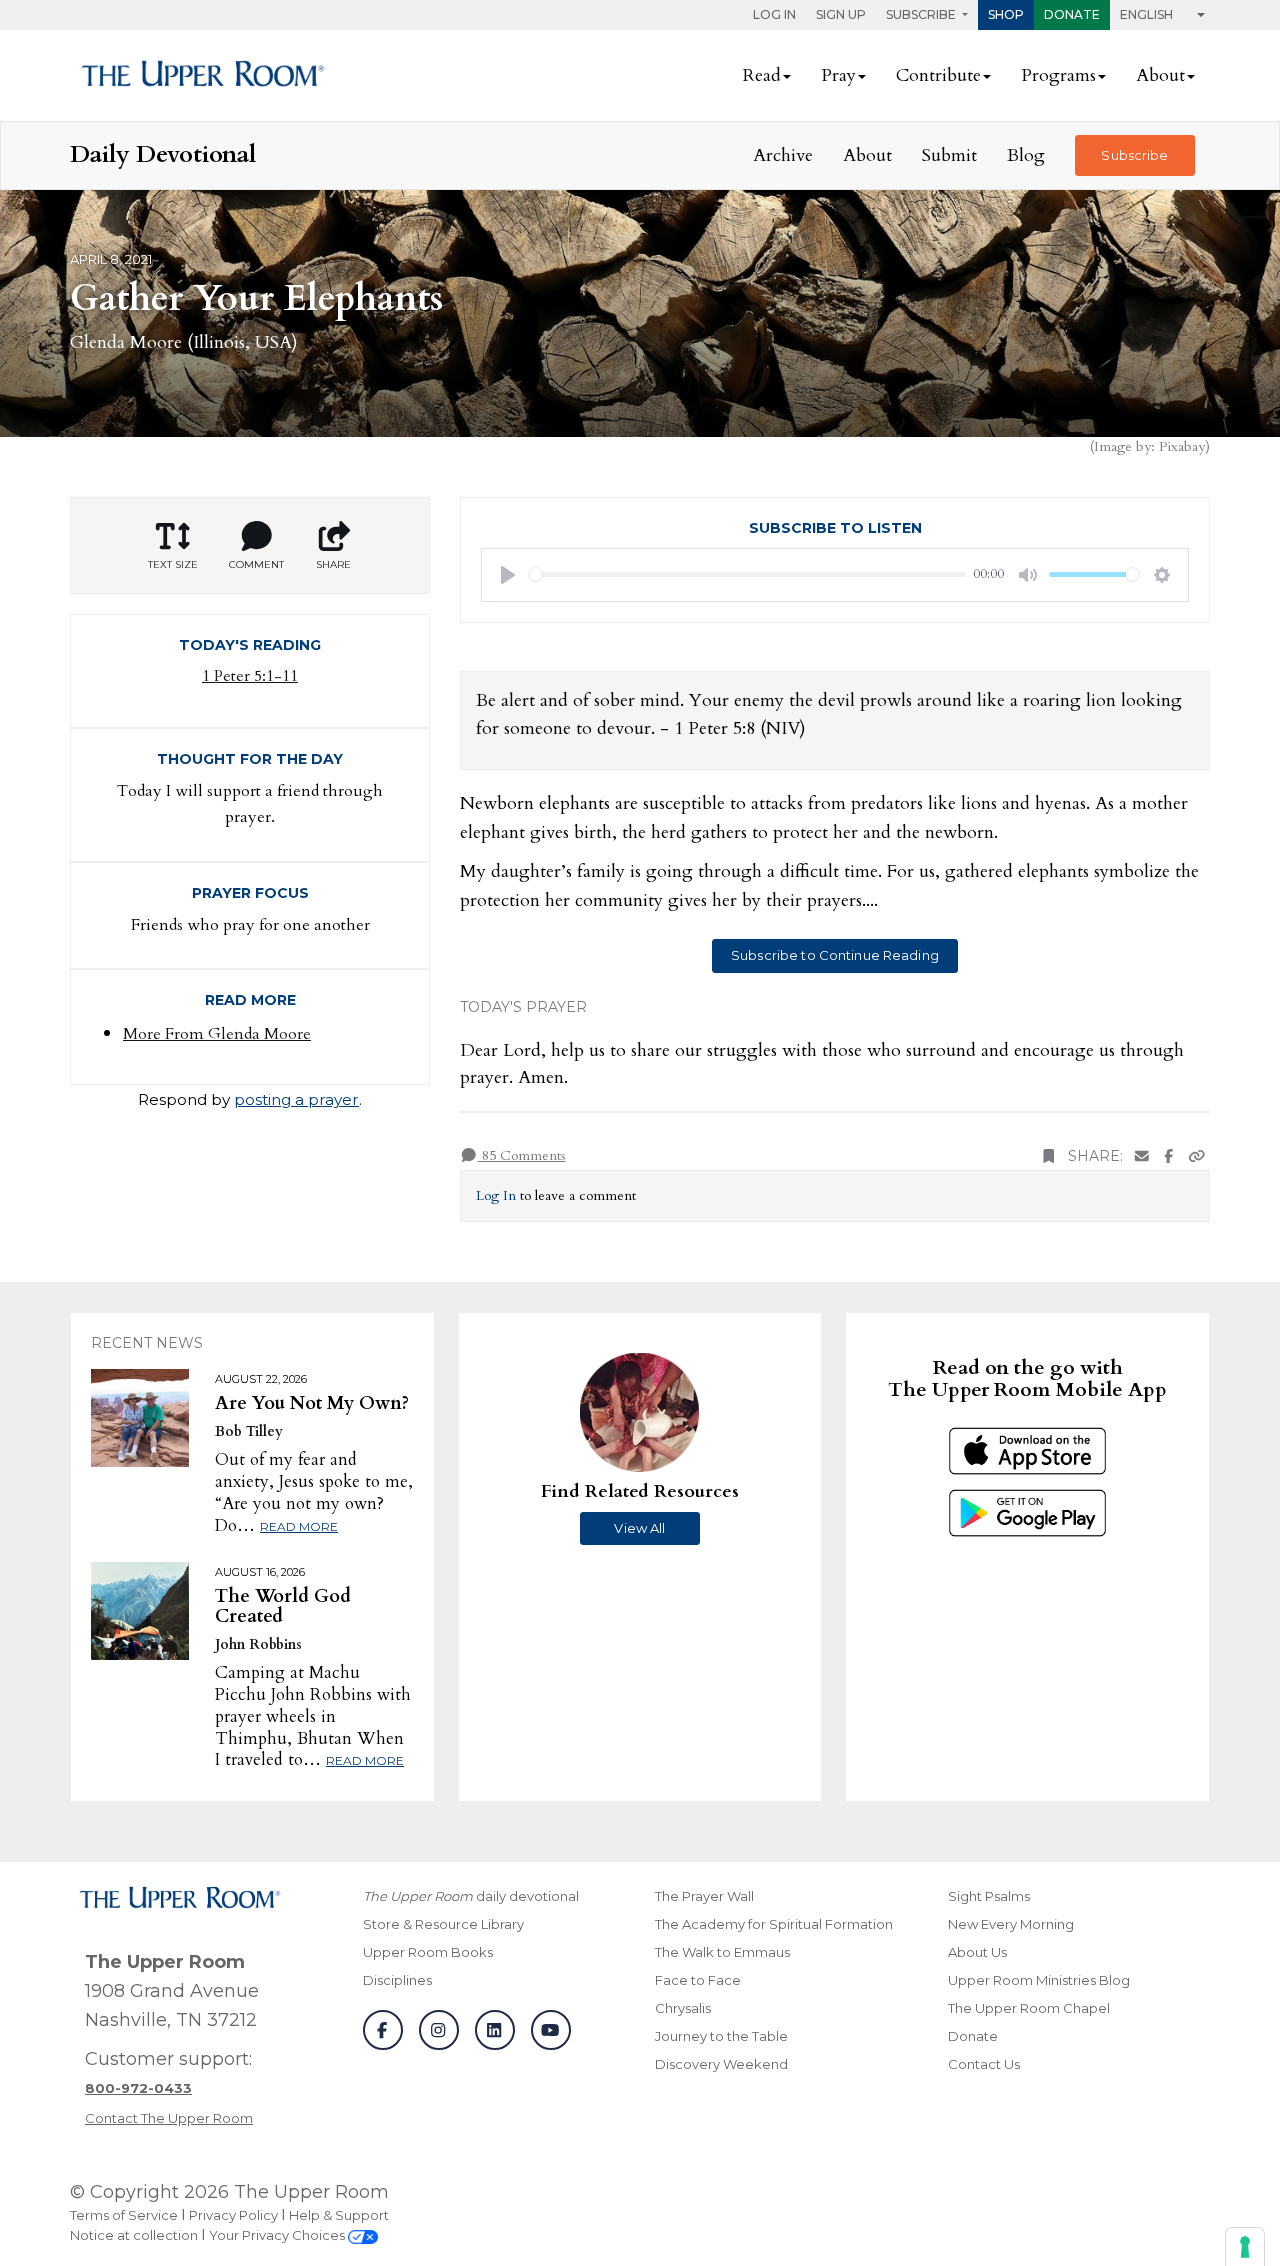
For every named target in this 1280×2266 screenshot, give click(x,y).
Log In (774, 14)
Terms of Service (124, 2215)
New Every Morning (1011, 1924)
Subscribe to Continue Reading (835, 955)
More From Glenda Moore (217, 1034)
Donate (1072, 14)
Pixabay (1182, 446)
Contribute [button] (938, 75)
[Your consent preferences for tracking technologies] (1245, 2247)
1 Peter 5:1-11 (250, 676)
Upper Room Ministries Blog (1039, 1980)
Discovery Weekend (721, 2064)
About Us (977, 1952)
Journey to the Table (721, 2036)
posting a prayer (296, 1099)
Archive (783, 155)
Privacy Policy (233, 2215)
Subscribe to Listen (835, 528)
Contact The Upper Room (169, 2118)
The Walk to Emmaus (722, 1952)
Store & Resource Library (443, 1924)
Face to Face (698, 1980)
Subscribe (1134, 155)
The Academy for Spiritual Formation (774, 1924)
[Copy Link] (1197, 1156)
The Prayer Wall (704, 1896)
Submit (949, 155)
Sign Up (841, 14)
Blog (1026, 155)
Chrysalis (683, 2008)
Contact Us (984, 2064)
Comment (256, 564)
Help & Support (339, 2215)
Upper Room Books (428, 1952)
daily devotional (471, 1896)
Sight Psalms (989, 1896)
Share (333, 564)
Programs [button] (1058, 75)
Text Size (173, 564)
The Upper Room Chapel (1029, 2008)
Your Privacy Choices (278, 2235)
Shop (1006, 14)
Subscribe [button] (922, 14)
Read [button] (762, 75)
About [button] (1160, 75)
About (867, 155)
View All (639, 1528)
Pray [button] (838, 75)
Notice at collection (134, 2235)
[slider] (747, 574)
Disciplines (397, 1980)
